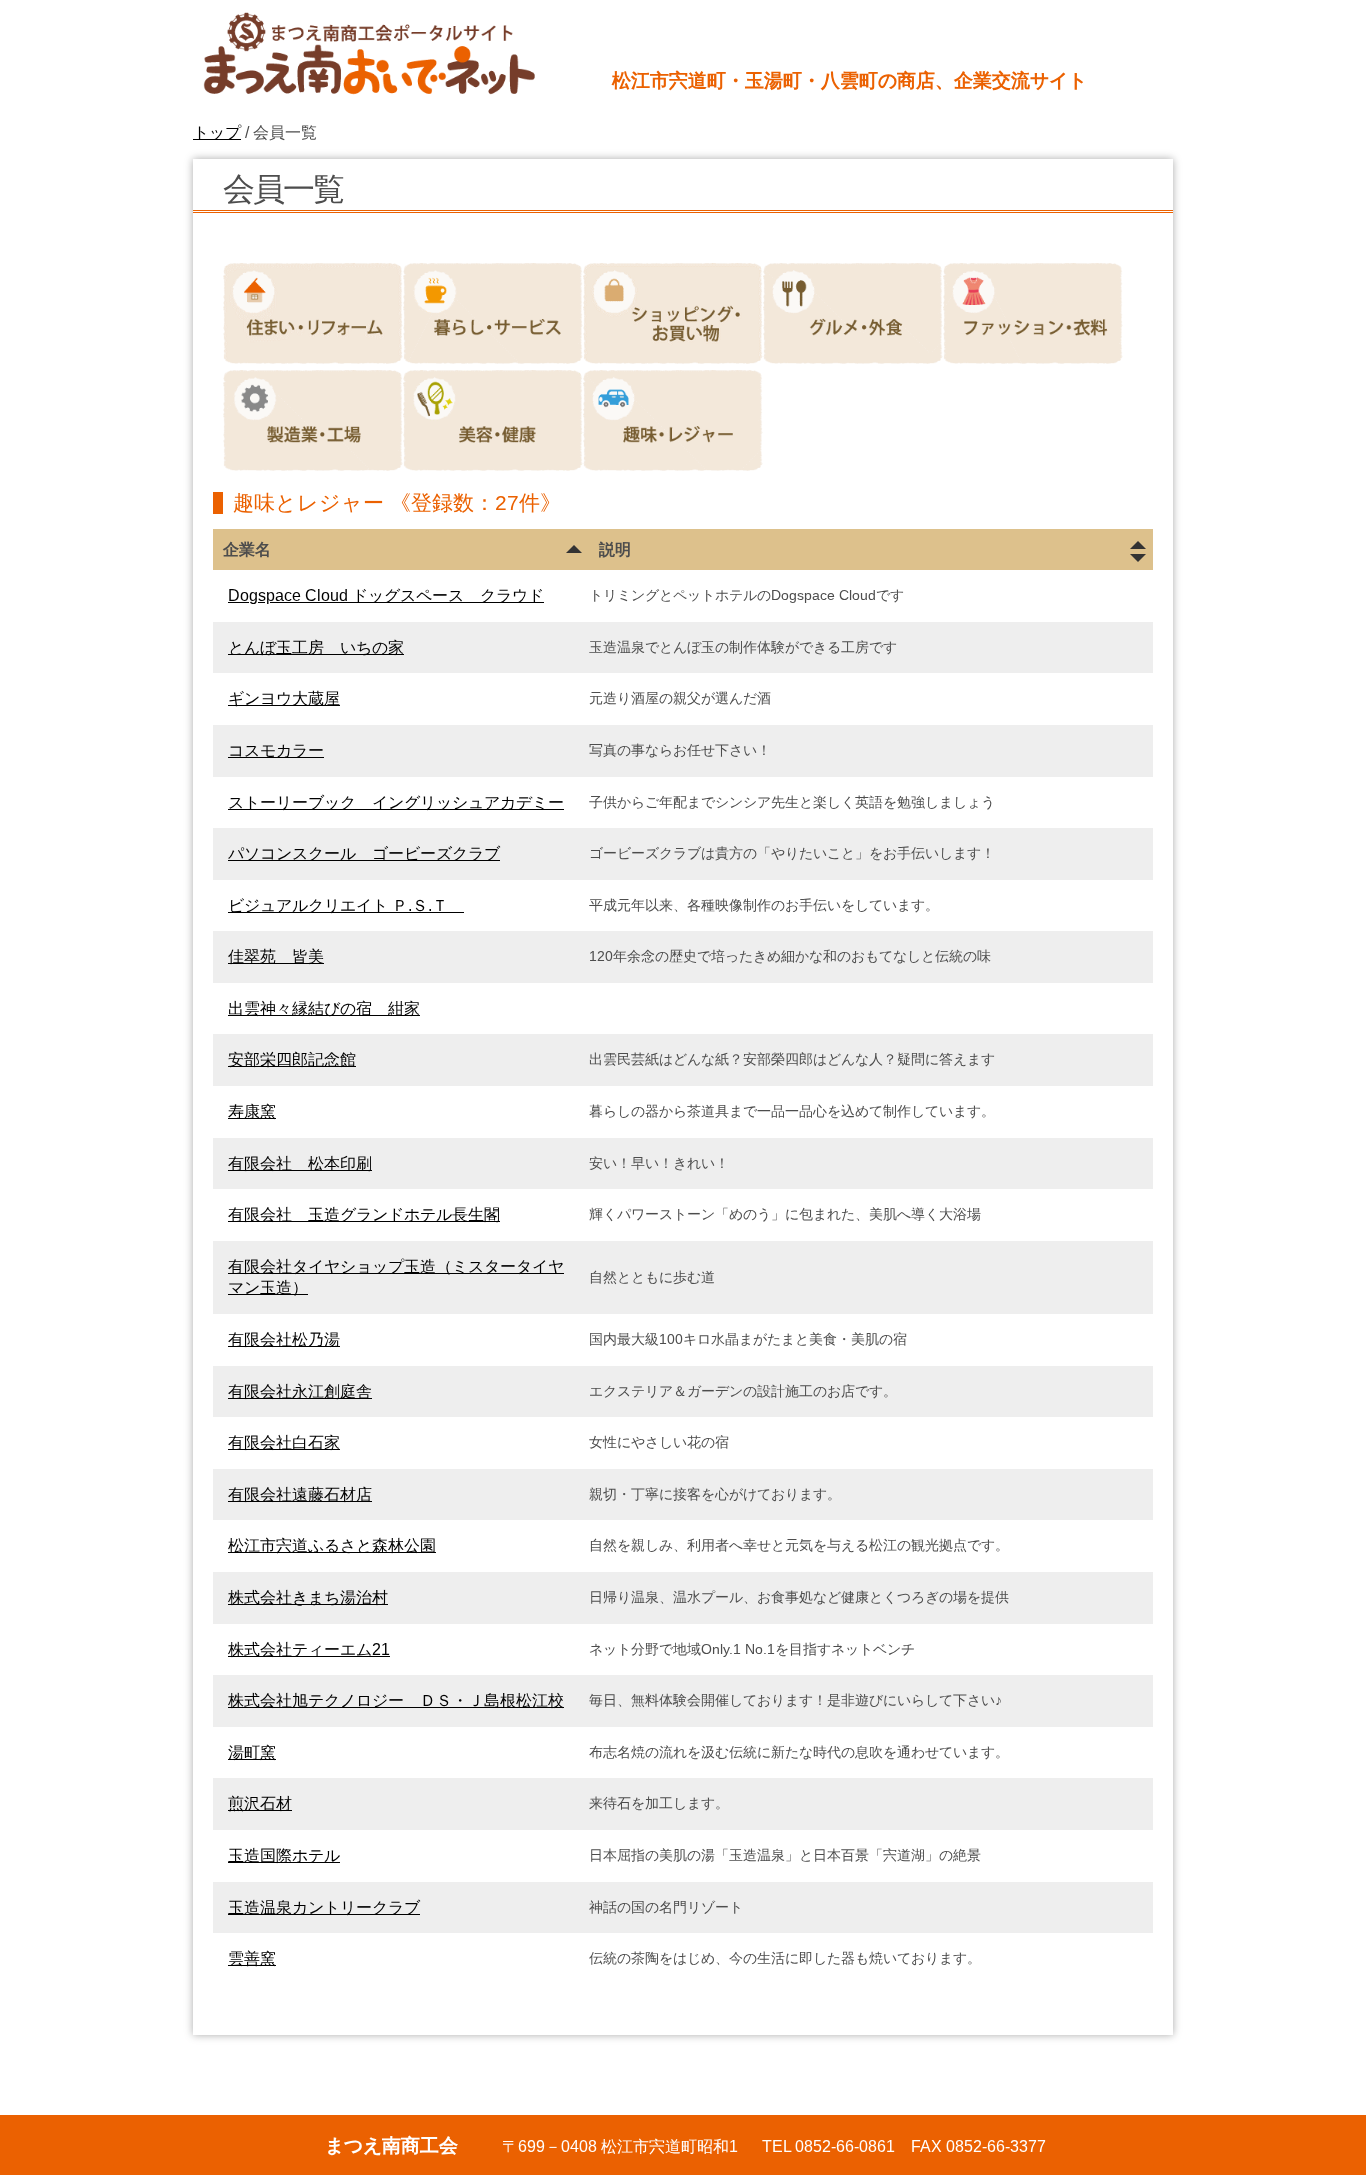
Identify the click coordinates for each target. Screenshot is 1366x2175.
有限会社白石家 (284, 1442)
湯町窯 (252, 1752)
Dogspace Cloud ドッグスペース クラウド (386, 595)
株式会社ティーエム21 (309, 1649)
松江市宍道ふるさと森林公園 (332, 1545)
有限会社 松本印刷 (300, 1163)
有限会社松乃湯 (284, 1339)
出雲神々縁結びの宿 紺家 (324, 1008)
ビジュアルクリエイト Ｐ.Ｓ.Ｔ (346, 905)
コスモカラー (276, 750)
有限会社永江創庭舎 (300, 1391)
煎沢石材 (260, 1803)
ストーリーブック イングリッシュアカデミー (396, 802)
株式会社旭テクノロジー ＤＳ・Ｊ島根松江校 (396, 1700)
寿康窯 (252, 1111)
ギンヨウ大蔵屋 (284, 698)
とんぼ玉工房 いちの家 (316, 647)
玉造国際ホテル (284, 1855)
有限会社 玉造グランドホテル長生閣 (364, 1214)
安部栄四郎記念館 (292, 1059)
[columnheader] (401, 550)
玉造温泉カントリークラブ (324, 1907)
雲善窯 (252, 1958)
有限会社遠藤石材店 (300, 1494)
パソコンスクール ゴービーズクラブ (364, 853)
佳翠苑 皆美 (276, 956)
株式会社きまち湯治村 (308, 1597)
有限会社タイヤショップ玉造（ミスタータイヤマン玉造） (396, 1277)
